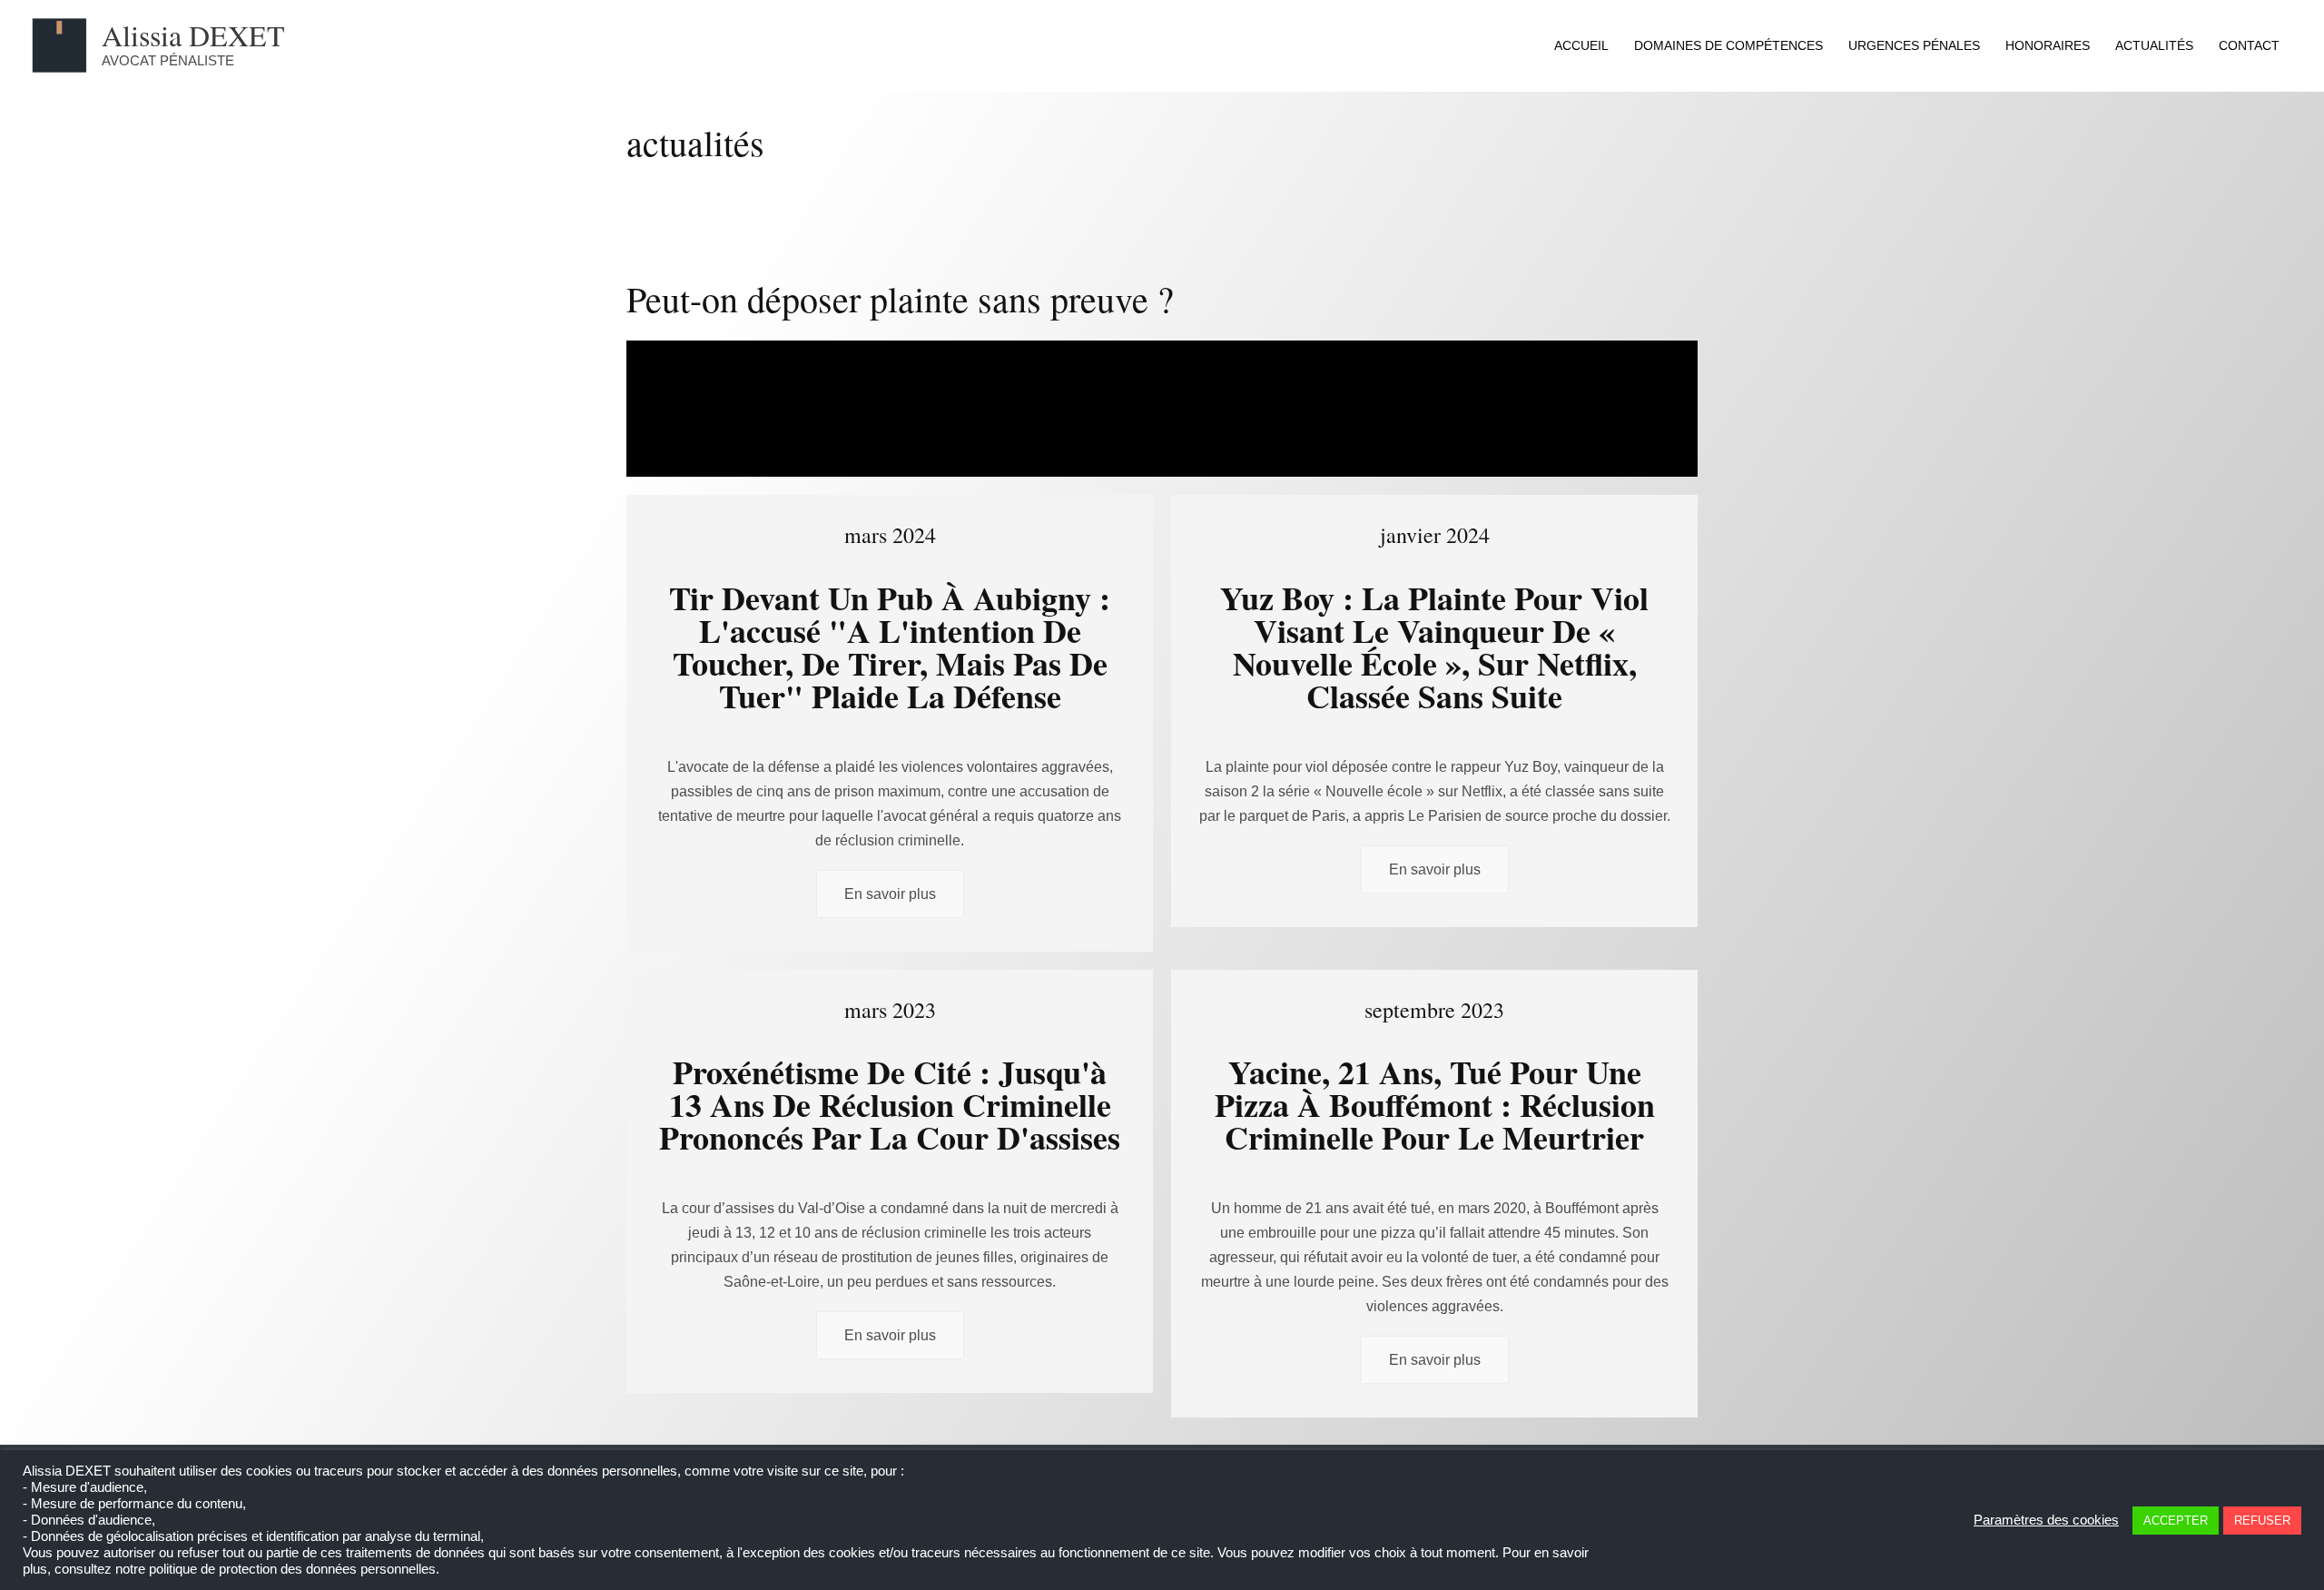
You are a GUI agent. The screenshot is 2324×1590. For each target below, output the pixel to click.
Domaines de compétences (1728, 45)
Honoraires (2048, 45)
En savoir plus (890, 894)
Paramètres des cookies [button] (2046, 1520)
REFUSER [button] (2262, 1521)
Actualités (2154, 45)
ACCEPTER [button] (2176, 1521)
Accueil (1581, 45)
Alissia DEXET (193, 35)
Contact (2249, 45)
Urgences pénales (1914, 45)
